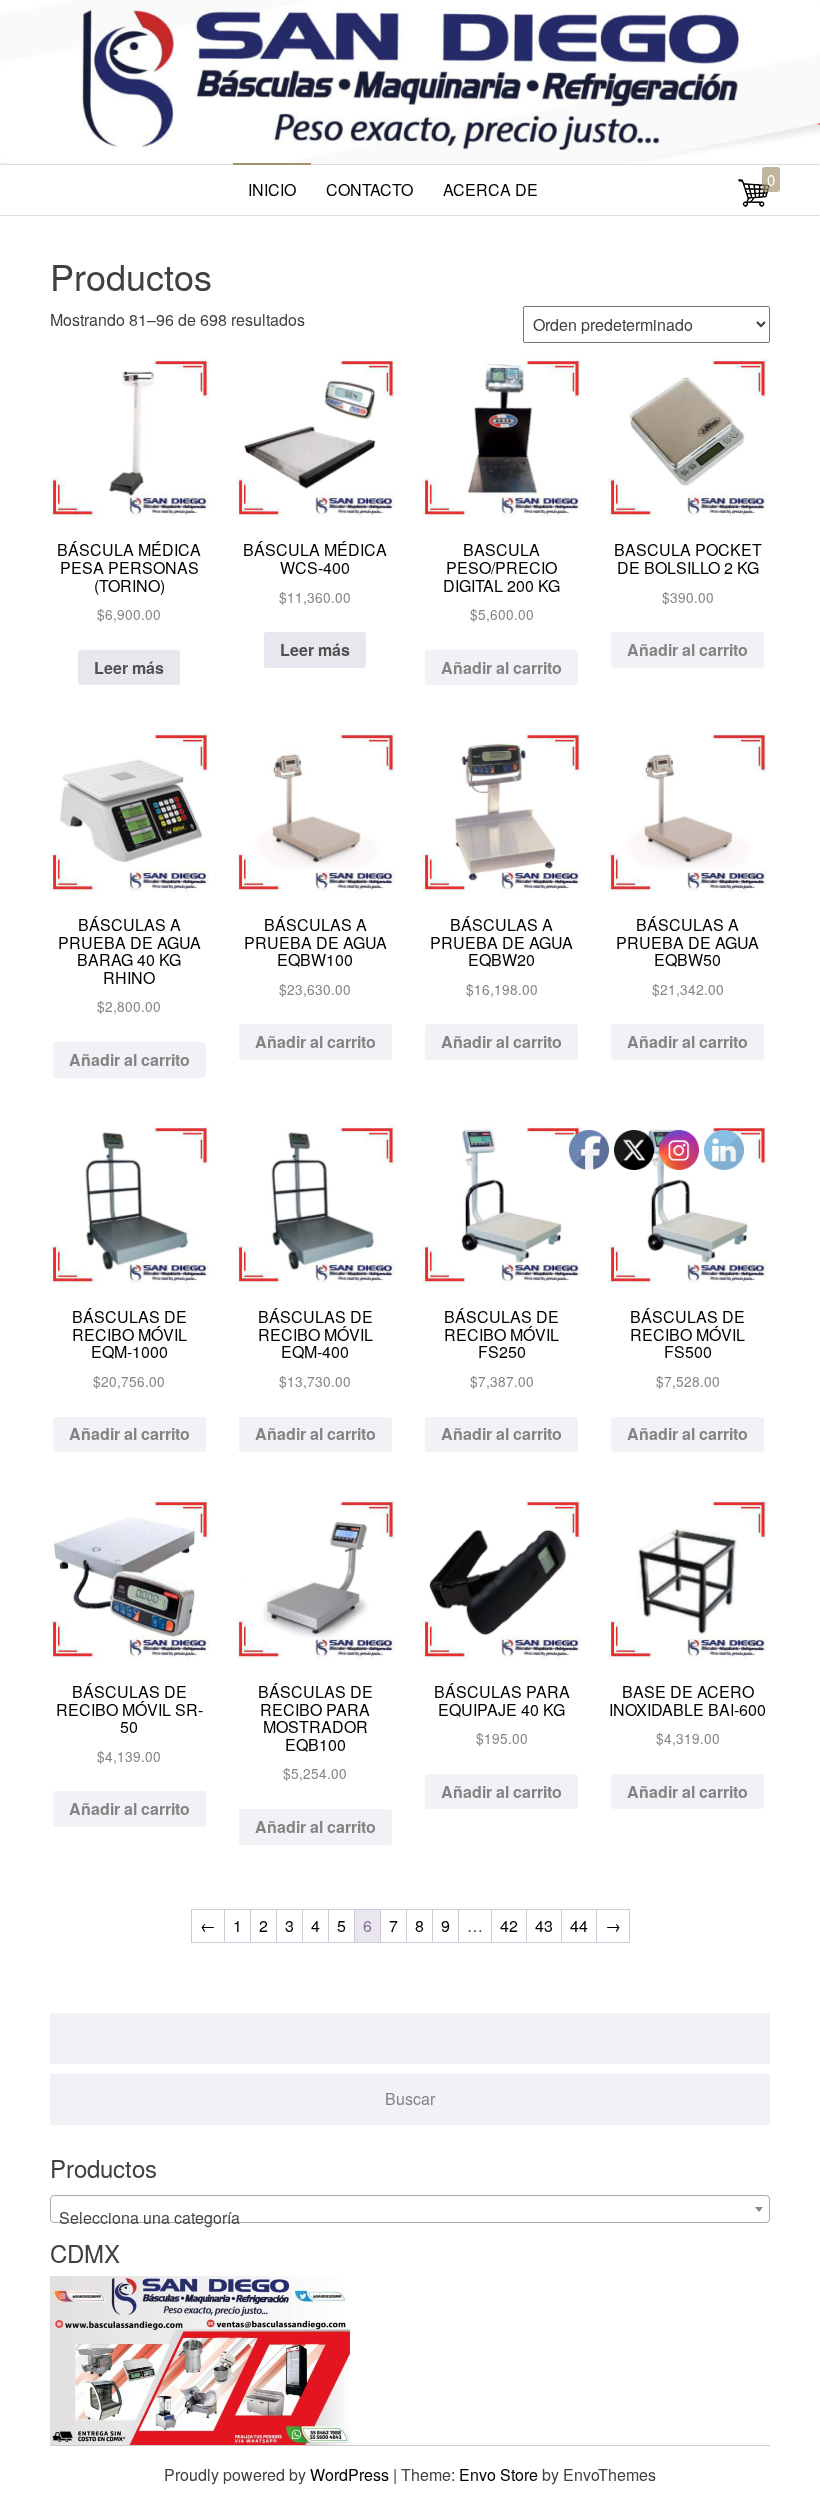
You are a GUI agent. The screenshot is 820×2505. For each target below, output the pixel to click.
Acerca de (490, 189)
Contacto (369, 189)
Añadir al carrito (501, 667)
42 (509, 1925)
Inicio (272, 189)
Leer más (129, 667)
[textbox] (410, 2218)
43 (544, 1925)
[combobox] (410, 2209)
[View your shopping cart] (754, 202)
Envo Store (498, 2474)
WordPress (349, 2474)
